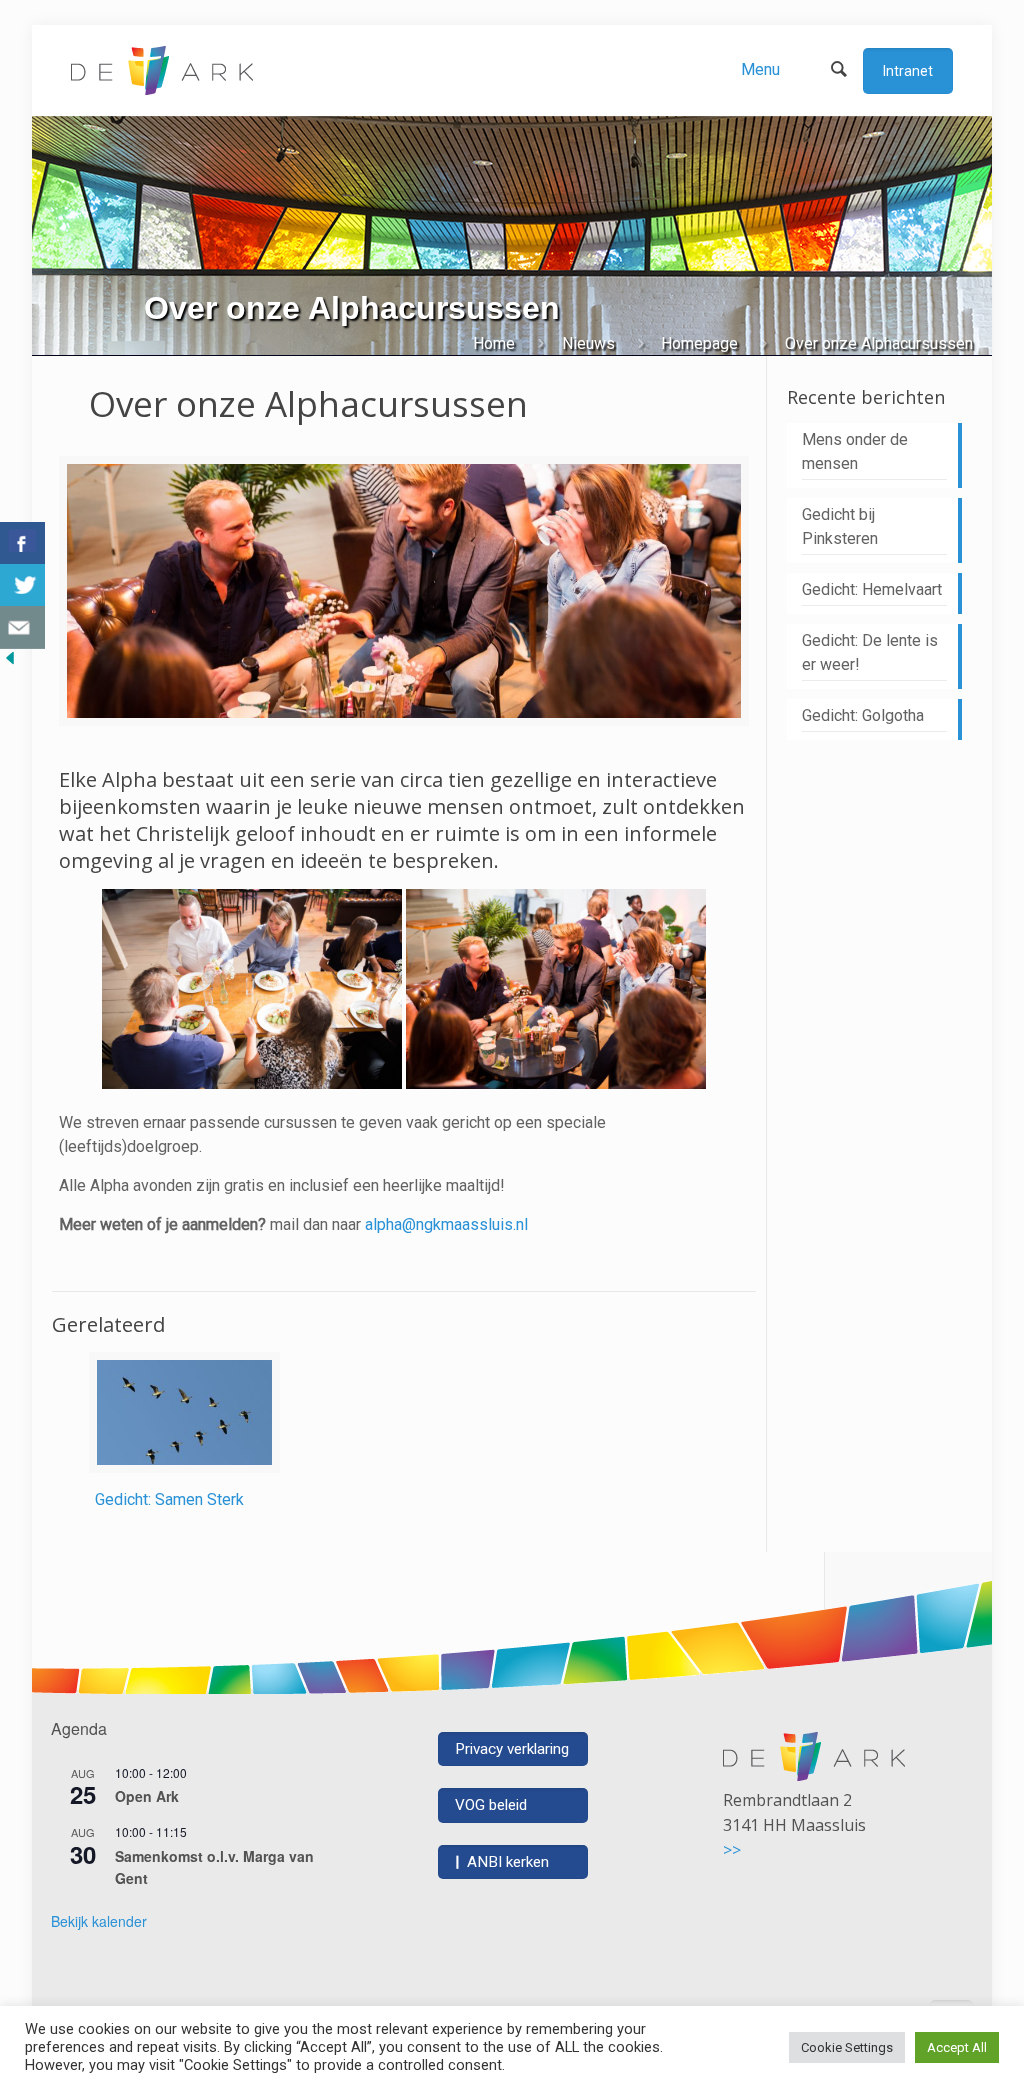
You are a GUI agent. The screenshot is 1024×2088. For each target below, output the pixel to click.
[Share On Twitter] (22, 585)
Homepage (699, 343)
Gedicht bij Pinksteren (840, 526)
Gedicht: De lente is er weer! (870, 652)
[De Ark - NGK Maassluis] (162, 70)
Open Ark (147, 1796)
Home (494, 343)
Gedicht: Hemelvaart (872, 589)
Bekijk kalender (99, 1921)
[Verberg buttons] (10, 662)
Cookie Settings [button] (847, 2047)
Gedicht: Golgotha (863, 715)
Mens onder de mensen (855, 451)
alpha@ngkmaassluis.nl (446, 1224)
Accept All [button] (957, 2047)
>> (732, 1850)
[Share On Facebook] (22, 543)
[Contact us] (22, 627)
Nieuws (588, 343)
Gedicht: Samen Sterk (169, 1499)
